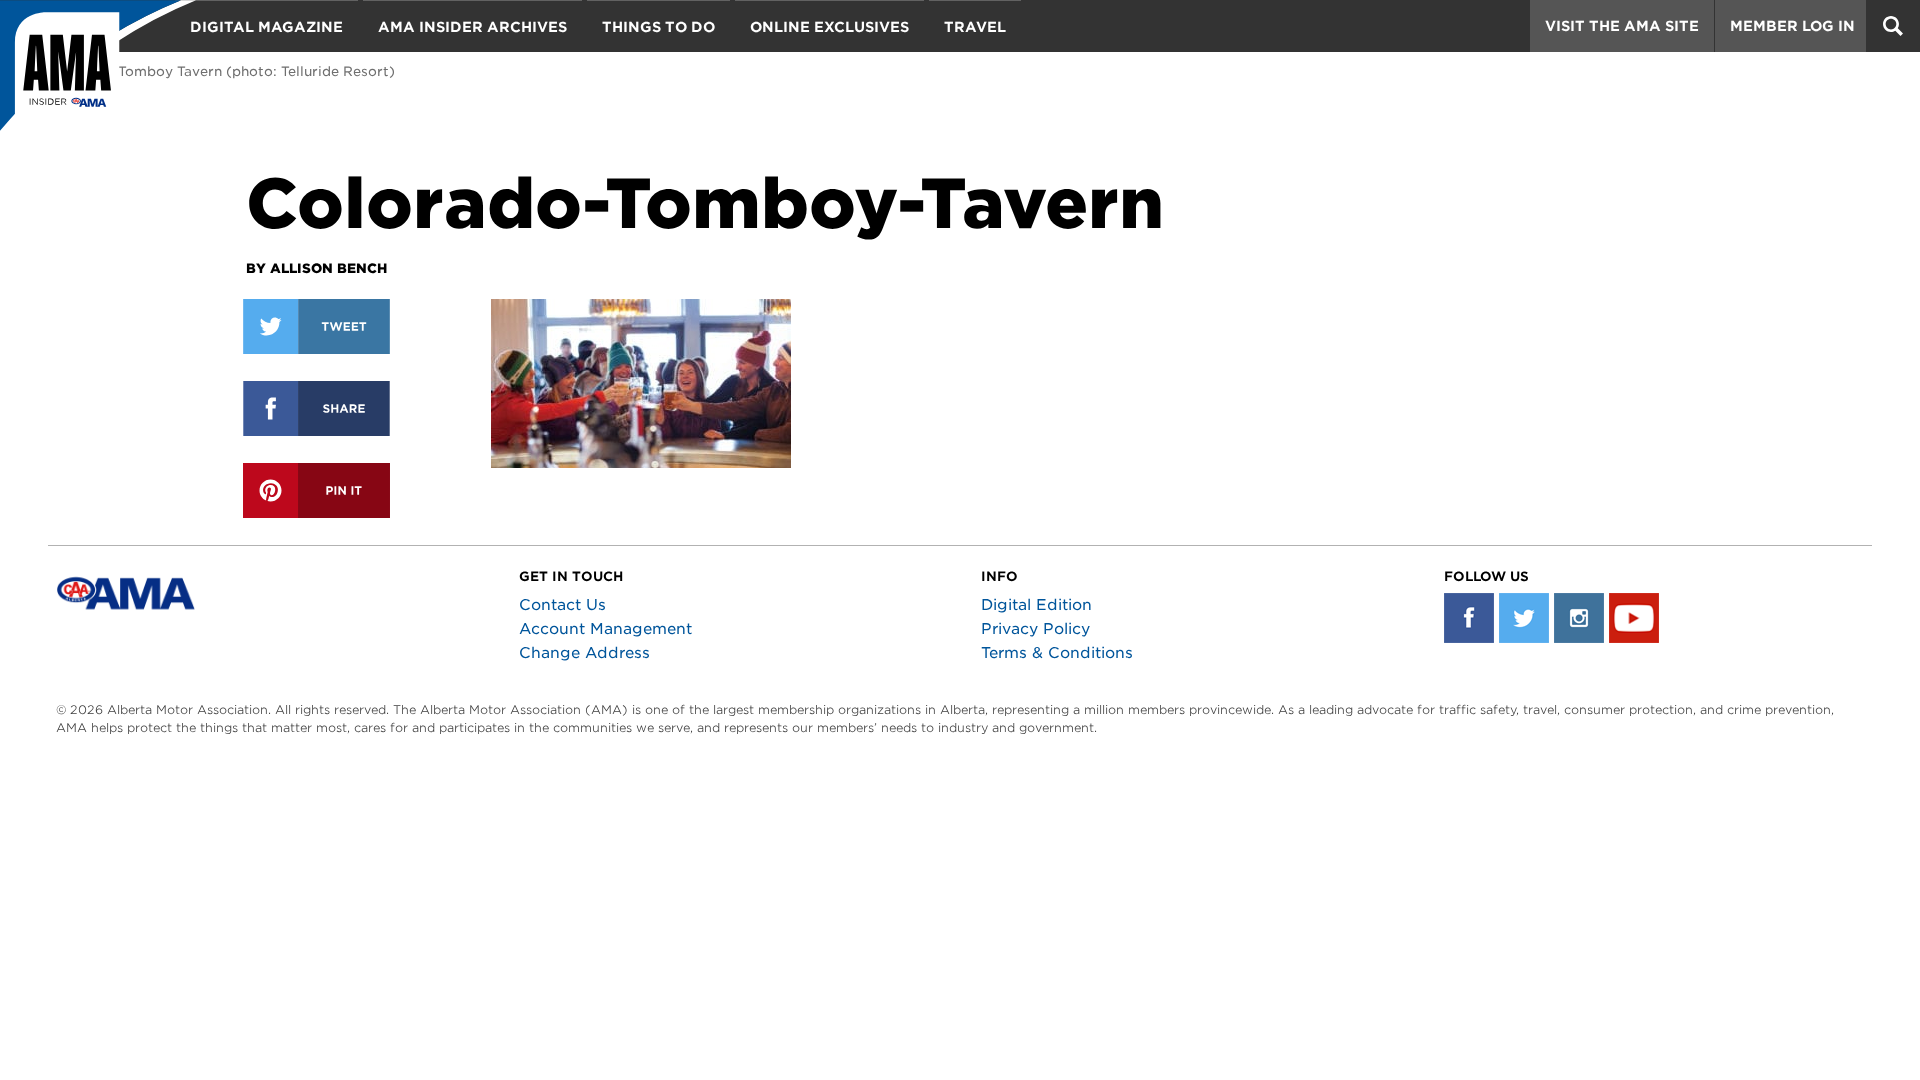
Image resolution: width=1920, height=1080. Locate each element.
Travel (975, 27)
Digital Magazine (266, 27)
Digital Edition (1036, 605)
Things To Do (658, 27)
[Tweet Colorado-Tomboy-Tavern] (316, 326)
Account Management (605, 629)
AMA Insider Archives (472, 27)
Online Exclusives (829, 27)
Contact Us (562, 605)
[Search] (1893, 26)
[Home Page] (98, 75)
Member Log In (1792, 26)
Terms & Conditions (1057, 653)
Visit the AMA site (1622, 26)
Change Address (584, 653)
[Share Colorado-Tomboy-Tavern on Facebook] (316, 408)
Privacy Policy (1035, 629)
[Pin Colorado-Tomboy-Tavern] (316, 490)
